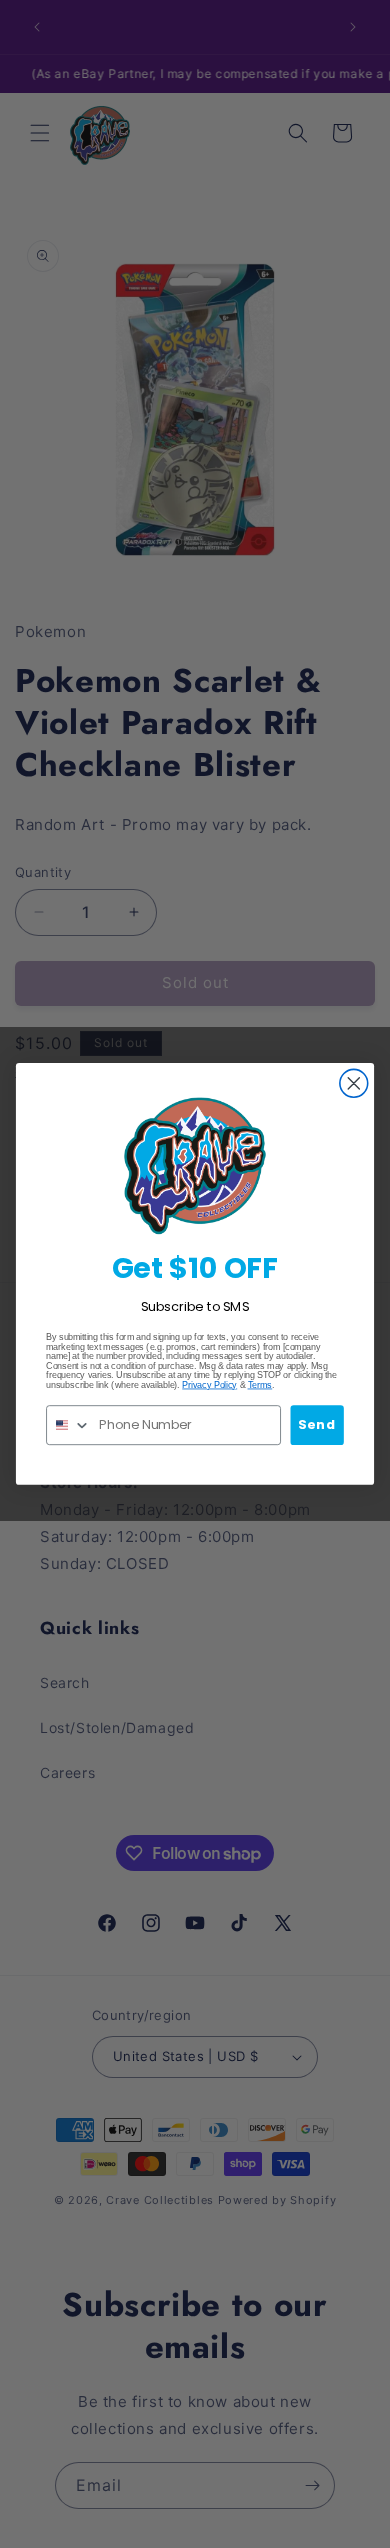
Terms (260, 1385)
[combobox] (69, 1425)
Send (316, 1424)
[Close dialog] (354, 1084)
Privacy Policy (209, 1385)
